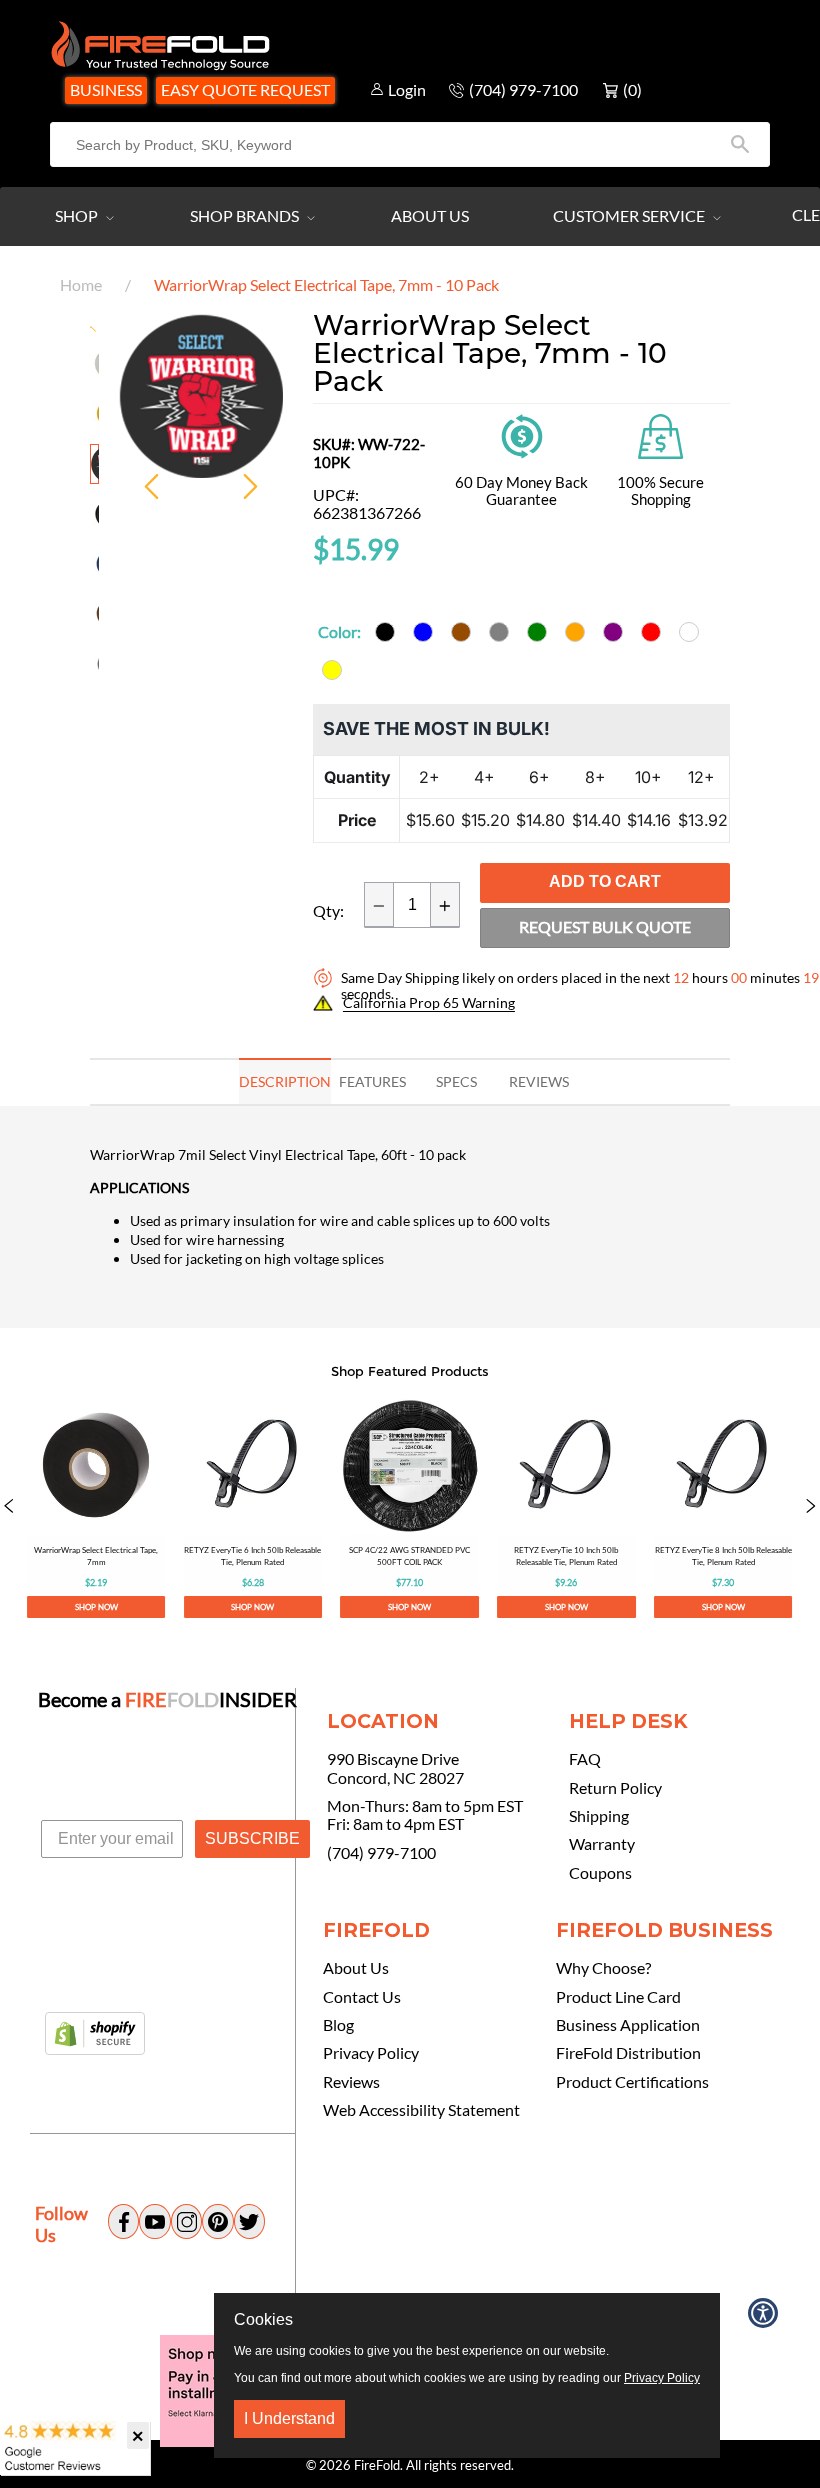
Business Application (628, 2025)
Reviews (351, 2082)
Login (407, 89)
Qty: (328, 911)
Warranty (602, 1844)
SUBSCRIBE (252, 1838)
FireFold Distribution (628, 2053)
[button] (9, 1507)
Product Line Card (618, 1997)
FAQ (585, 1759)
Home (81, 284)
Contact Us (362, 1997)
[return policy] (522, 434)
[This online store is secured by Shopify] (95, 2035)
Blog (338, 2025)
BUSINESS (106, 89)
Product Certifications (632, 2082)
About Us (430, 215)
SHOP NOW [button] (96, 1607)
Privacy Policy (371, 2053)
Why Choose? (603, 1968)
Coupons (600, 1873)
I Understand (289, 2418)
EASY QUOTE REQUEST (245, 89)
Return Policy (615, 1788)
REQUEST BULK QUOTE (605, 926)
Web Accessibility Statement (421, 2110)
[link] (96, 1507)
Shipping (599, 1816)
